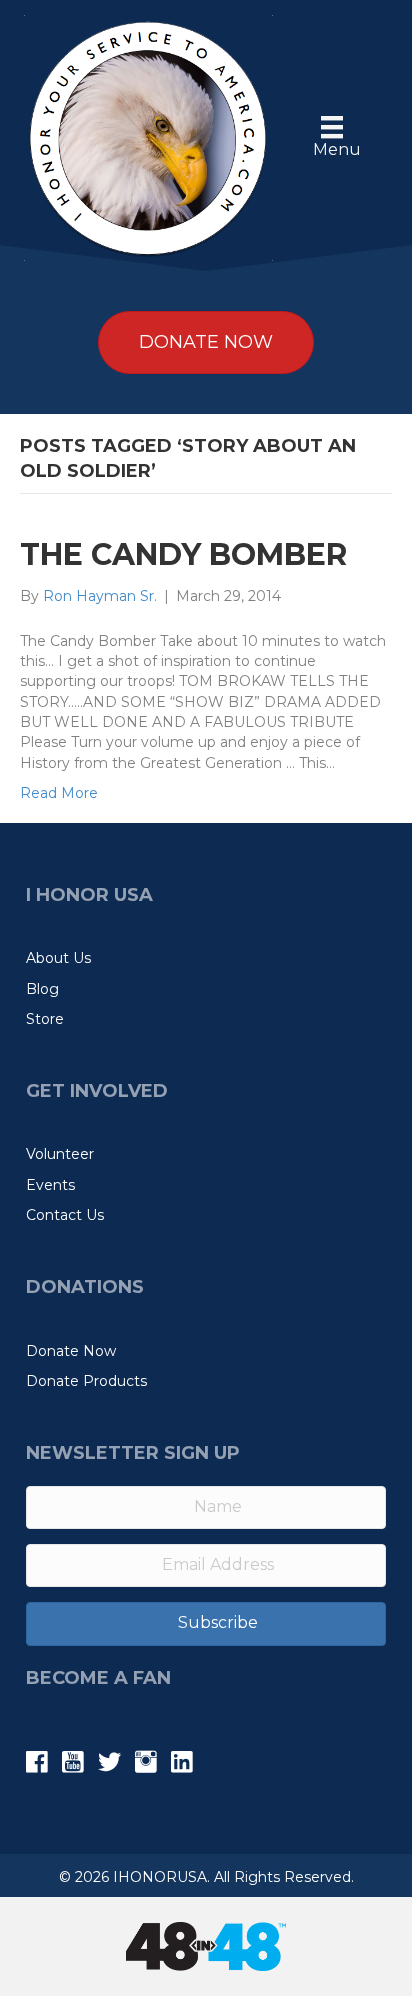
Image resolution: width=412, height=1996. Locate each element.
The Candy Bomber (183, 554)
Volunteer (60, 1154)
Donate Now (71, 1351)
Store (45, 1019)
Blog (42, 989)
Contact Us (65, 1215)
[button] (206, 1623)
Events (50, 1185)
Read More (59, 793)
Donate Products (86, 1381)
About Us (58, 958)
